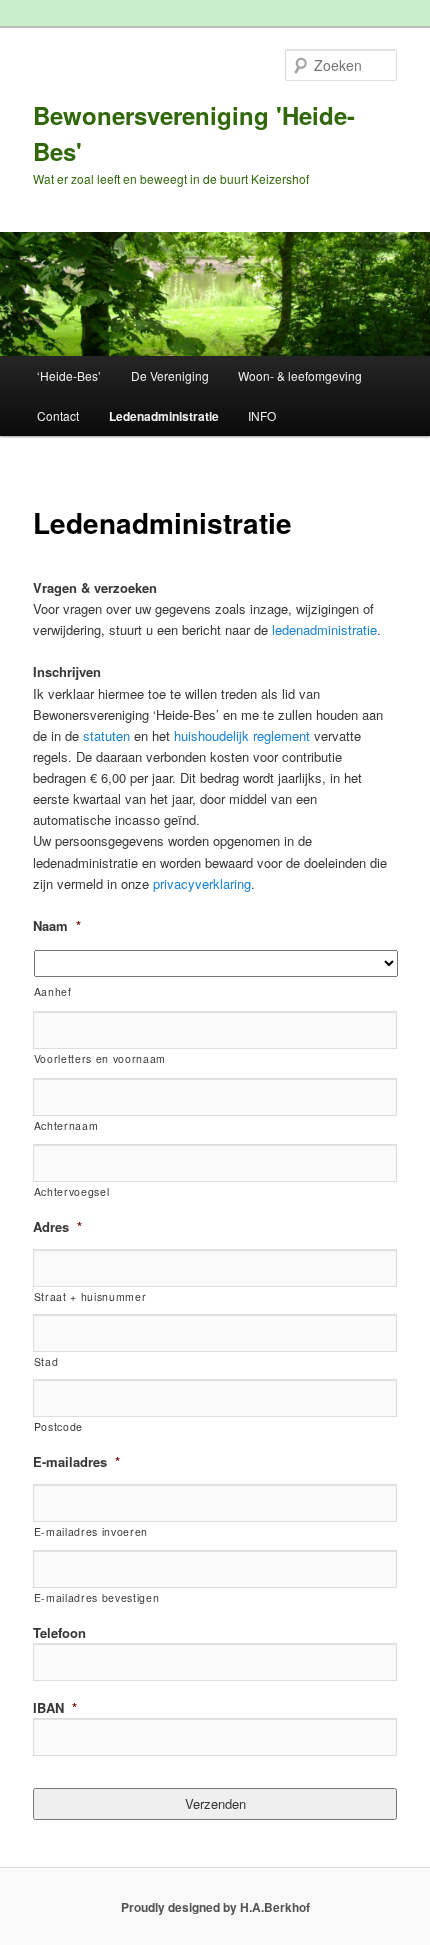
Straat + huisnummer (90, 1296)
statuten (106, 735)
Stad (46, 1361)
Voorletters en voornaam (100, 1058)
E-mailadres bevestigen (97, 1597)
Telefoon (59, 1632)
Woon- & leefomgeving (300, 375)
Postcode (58, 1426)
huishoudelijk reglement (242, 735)
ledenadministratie (324, 629)
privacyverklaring (202, 883)
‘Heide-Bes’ (69, 375)
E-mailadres (76, 1461)
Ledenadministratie (164, 416)
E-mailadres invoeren (91, 1531)
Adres (57, 1226)
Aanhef (53, 991)
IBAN (55, 1707)
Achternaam (66, 1125)
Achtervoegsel (72, 1191)
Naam (57, 925)
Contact (58, 415)
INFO (262, 415)
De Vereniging (170, 375)
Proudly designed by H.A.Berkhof (215, 1907)
